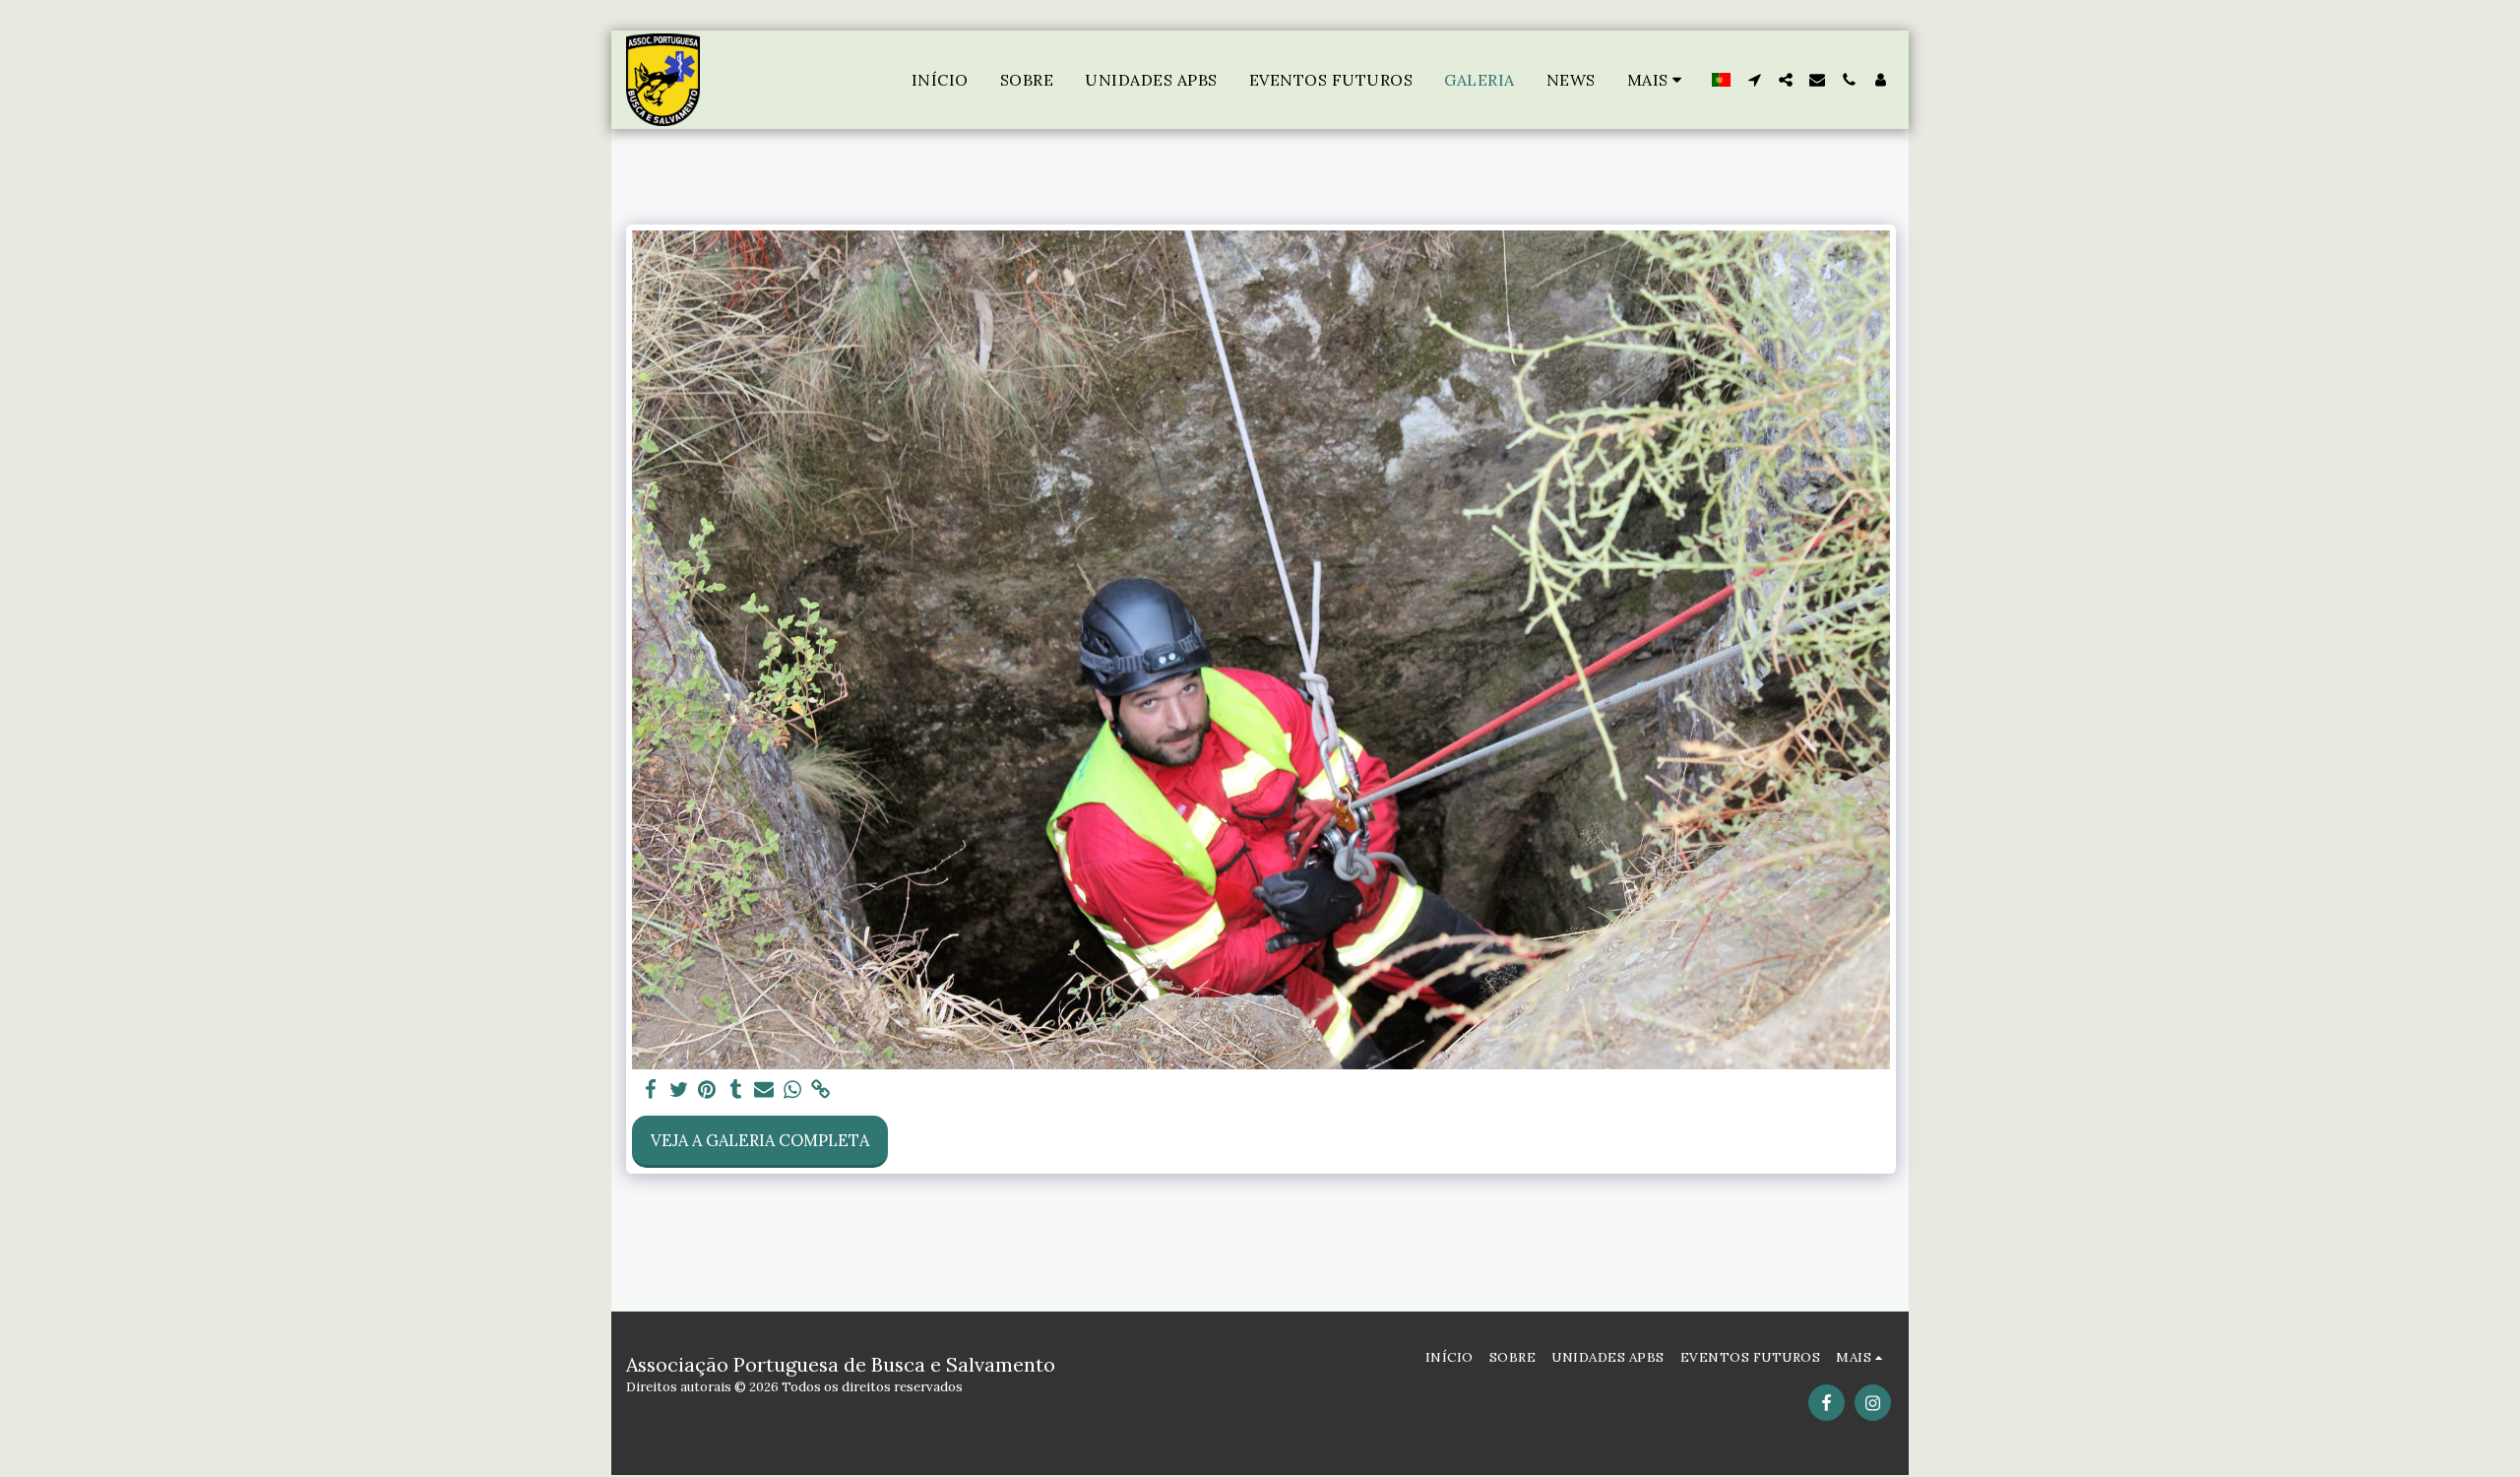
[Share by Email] (764, 1090)
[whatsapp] (793, 1090)
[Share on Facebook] (650, 1090)
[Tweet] (679, 1090)
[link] (821, 1090)
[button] (1754, 80)
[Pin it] (707, 1090)
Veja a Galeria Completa (760, 1140)
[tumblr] (736, 1090)
